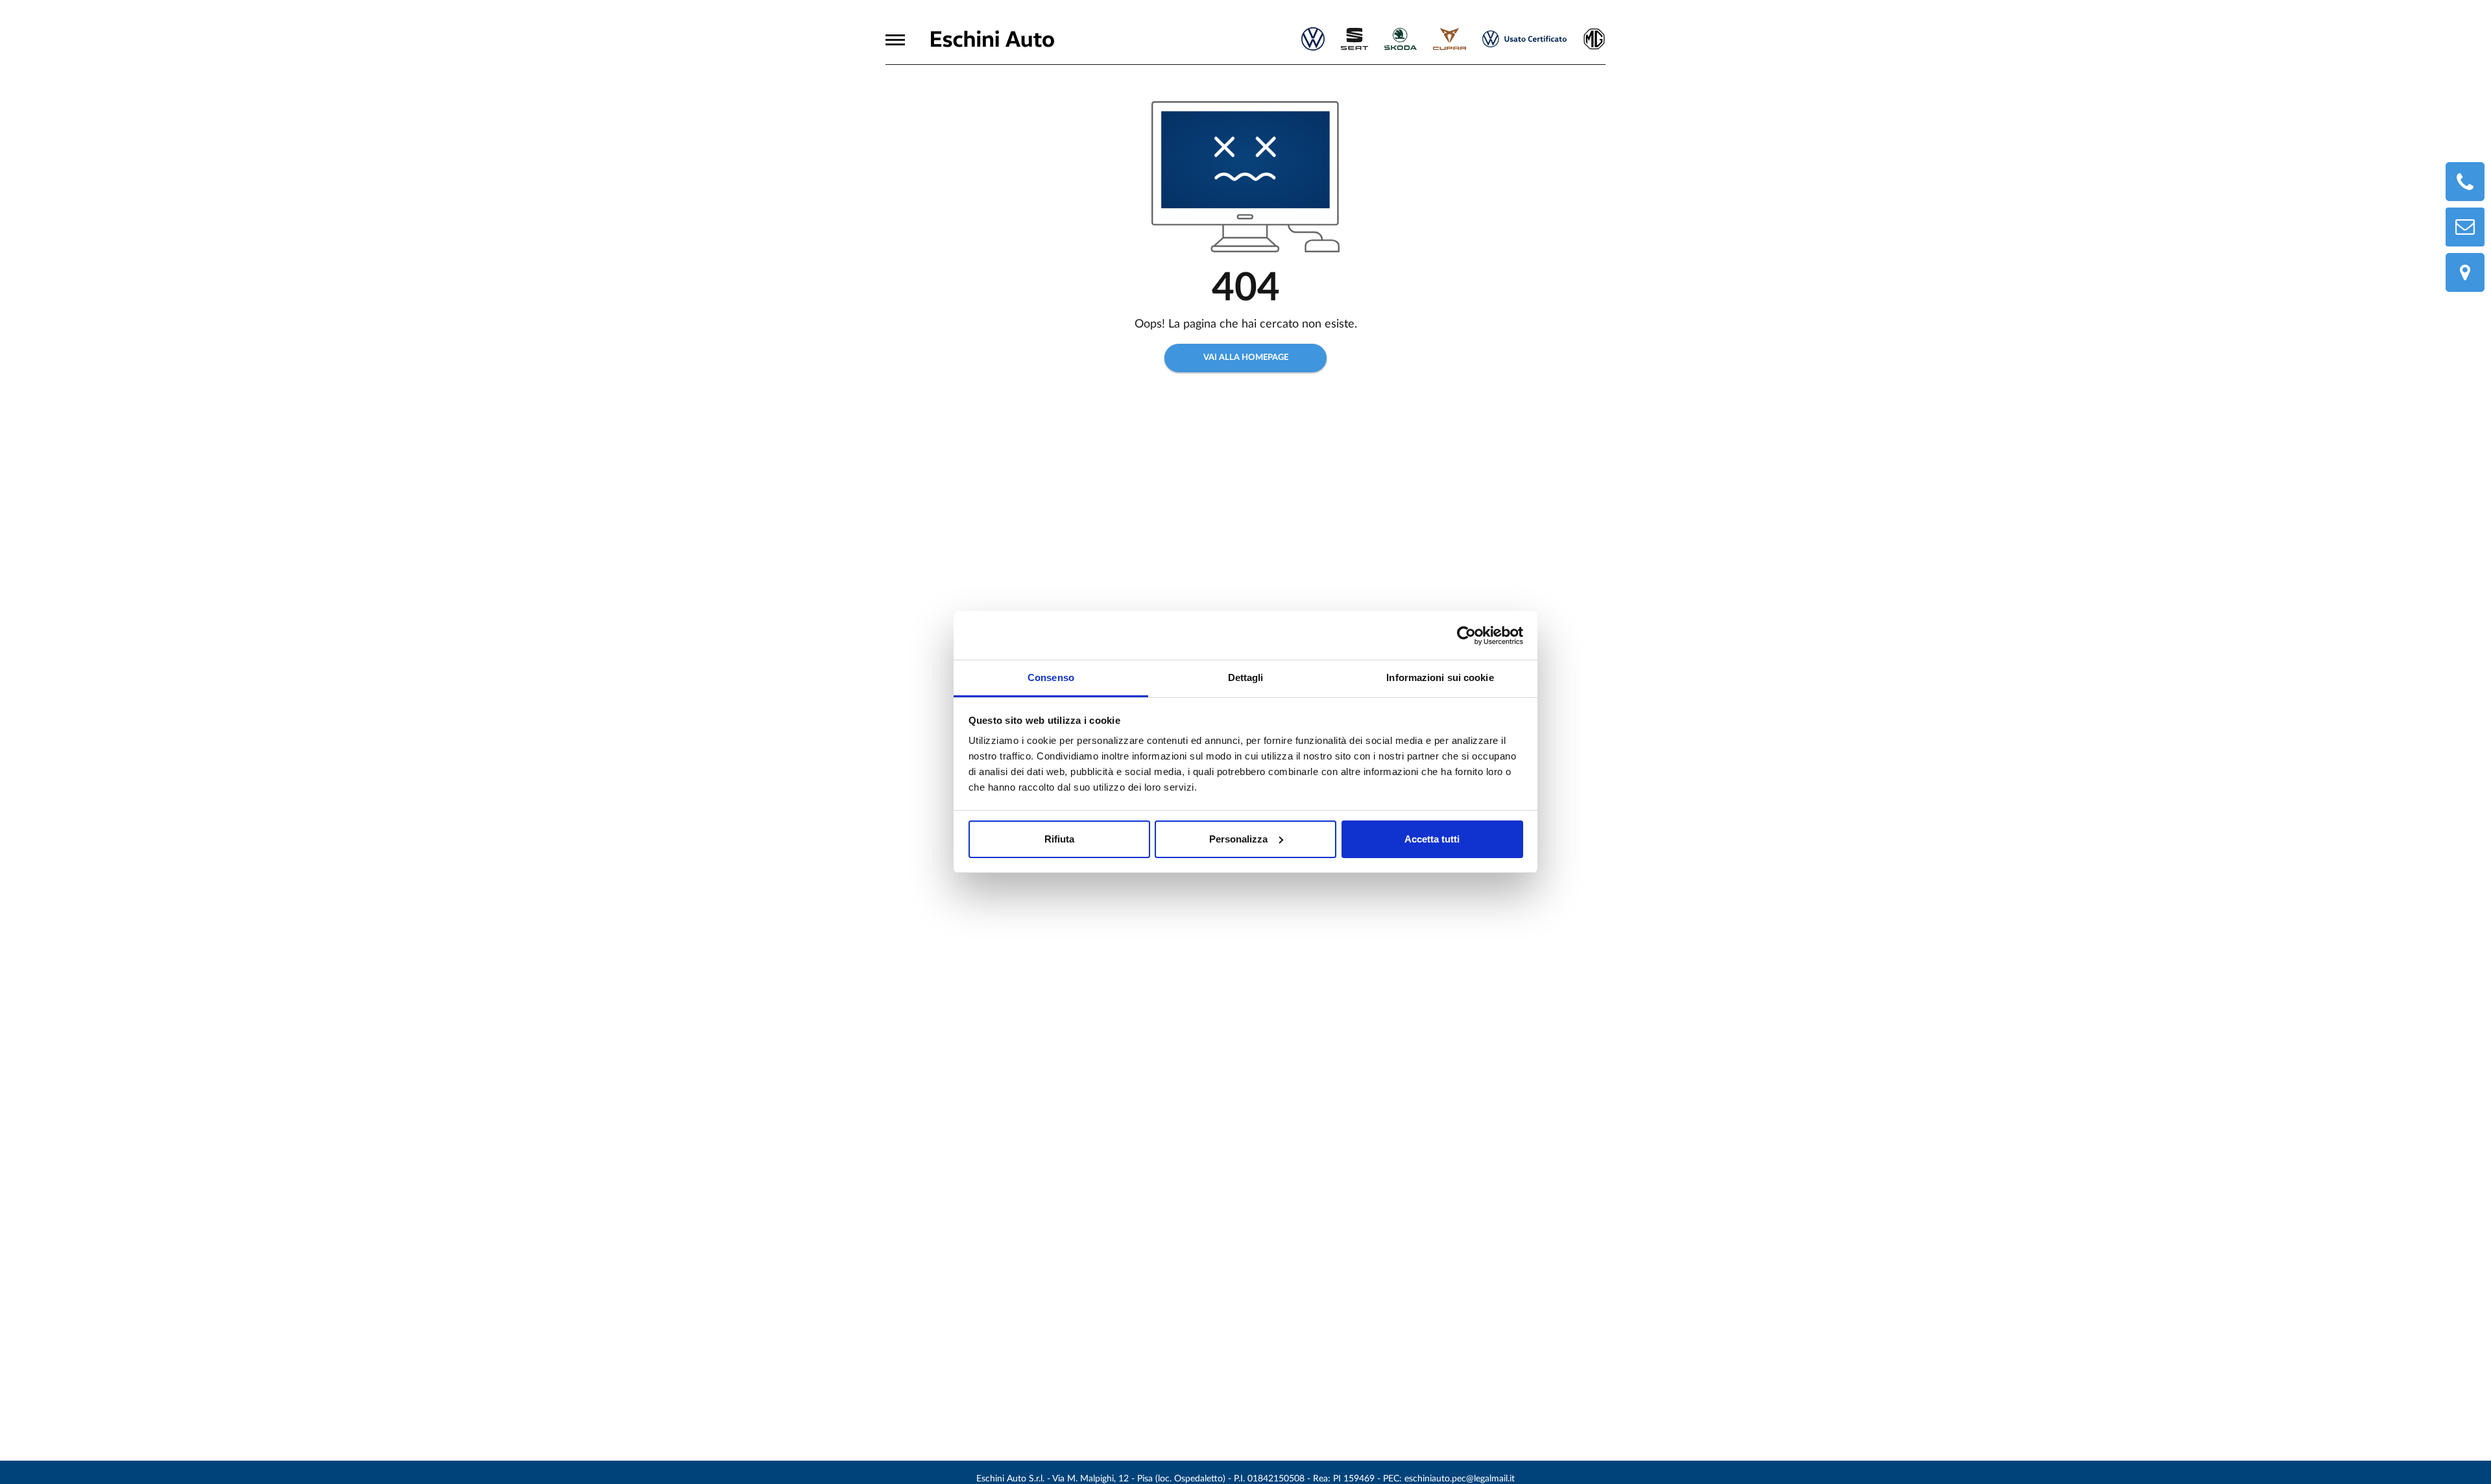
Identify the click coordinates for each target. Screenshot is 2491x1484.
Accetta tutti (1432, 839)
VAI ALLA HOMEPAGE (1246, 358)
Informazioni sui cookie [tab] (1440, 677)
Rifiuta (1059, 839)
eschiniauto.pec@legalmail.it (1460, 1479)
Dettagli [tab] (1246, 677)
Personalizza (1238, 839)
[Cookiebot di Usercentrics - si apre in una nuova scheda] (1466, 636)
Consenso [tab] (1051, 677)
